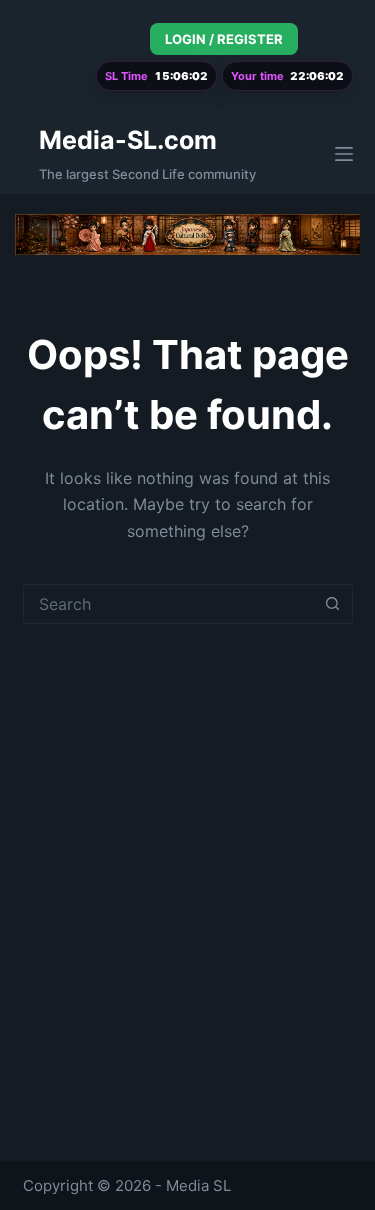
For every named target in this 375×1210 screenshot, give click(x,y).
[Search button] (333, 604)
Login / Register (224, 39)
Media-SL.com (128, 140)
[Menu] (344, 154)
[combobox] (169, 604)
